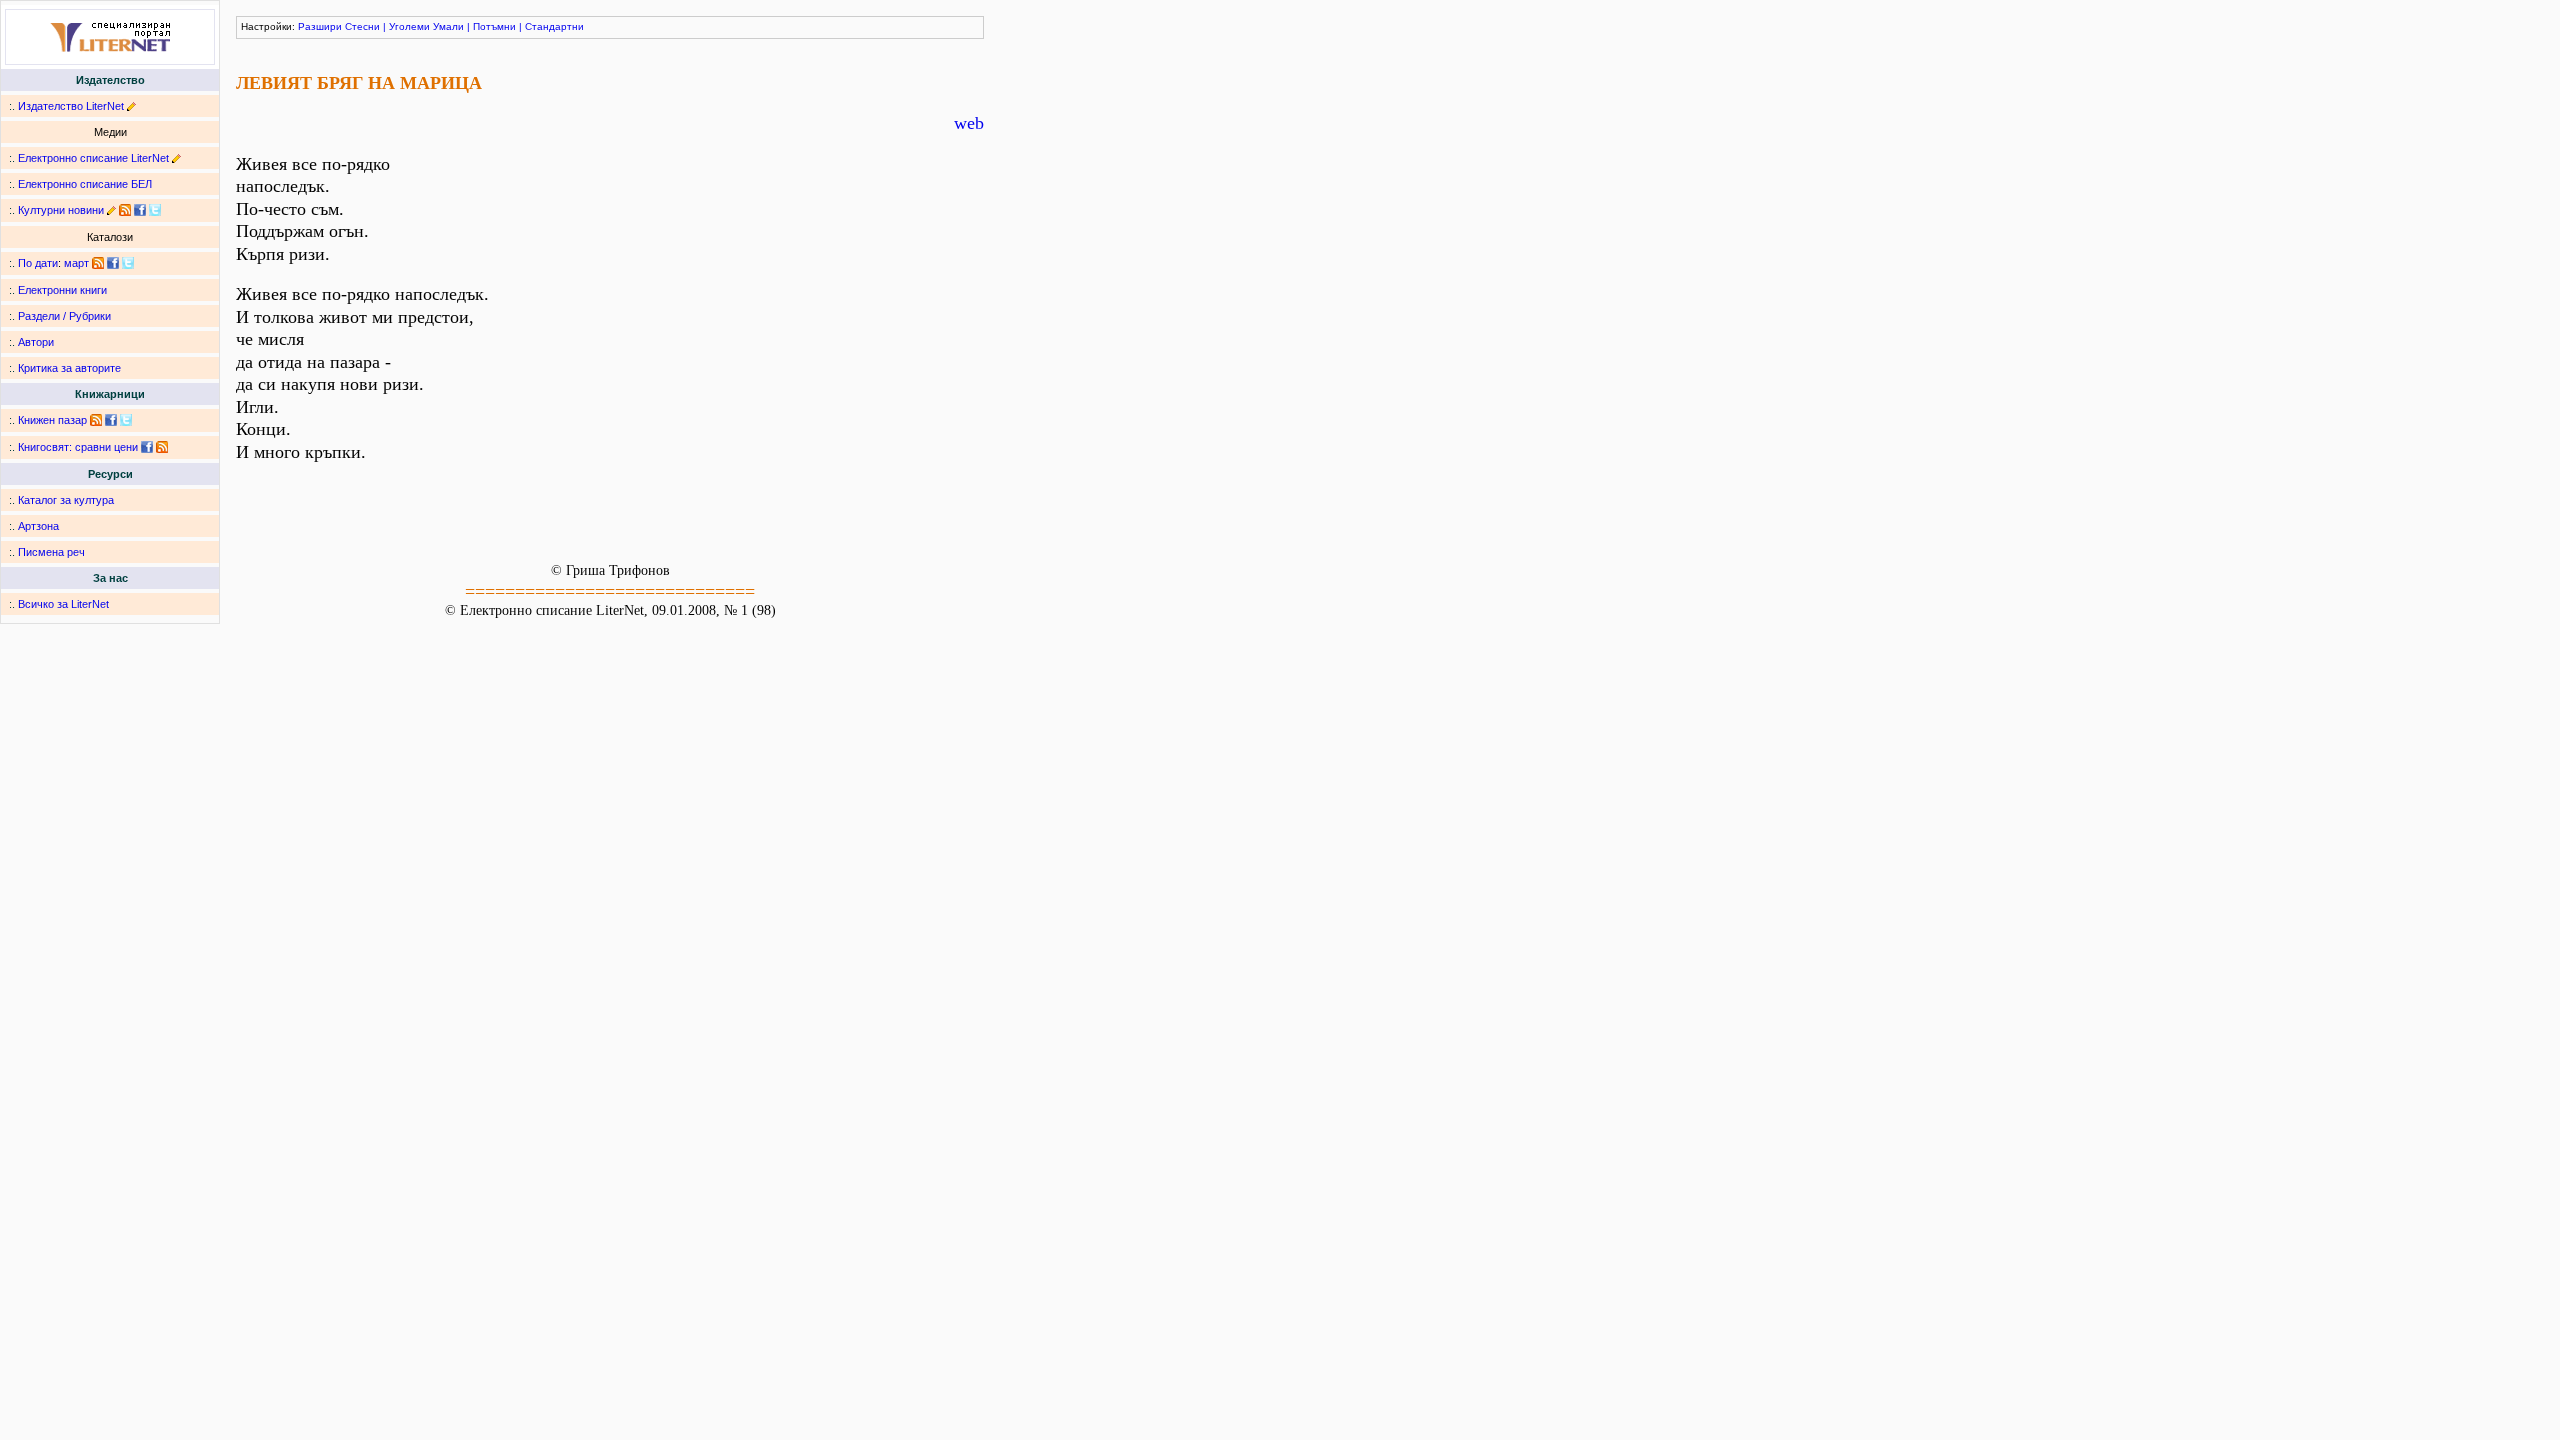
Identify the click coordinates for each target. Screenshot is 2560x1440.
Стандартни (554, 26)
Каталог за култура (66, 500)
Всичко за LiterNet (63, 604)
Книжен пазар (52, 420)
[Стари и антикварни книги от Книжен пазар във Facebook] (111, 420)
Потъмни (494, 26)
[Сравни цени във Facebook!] (147, 447)
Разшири (320, 26)
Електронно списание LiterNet (93, 158)
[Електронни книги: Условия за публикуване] (131, 106)
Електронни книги (62, 290)
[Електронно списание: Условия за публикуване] (176, 158)
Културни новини (61, 210)
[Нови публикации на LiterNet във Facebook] (113, 263)
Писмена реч (51, 552)
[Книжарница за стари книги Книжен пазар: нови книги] (96, 420)
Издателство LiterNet (71, 106)
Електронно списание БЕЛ (85, 184)
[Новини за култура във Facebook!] (140, 210)
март (76, 263)
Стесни (362, 26)
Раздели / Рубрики (64, 316)
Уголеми (409, 26)
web (969, 123)
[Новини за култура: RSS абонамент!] (125, 210)
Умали (448, 26)
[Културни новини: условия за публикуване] (111, 210)
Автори (36, 342)
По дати (38, 263)
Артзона (38, 526)
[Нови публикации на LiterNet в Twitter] (128, 263)
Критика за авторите (69, 368)
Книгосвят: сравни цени (78, 447)
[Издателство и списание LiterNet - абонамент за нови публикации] (98, 263)
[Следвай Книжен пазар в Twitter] (126, 420)
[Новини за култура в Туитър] (155, 210)
